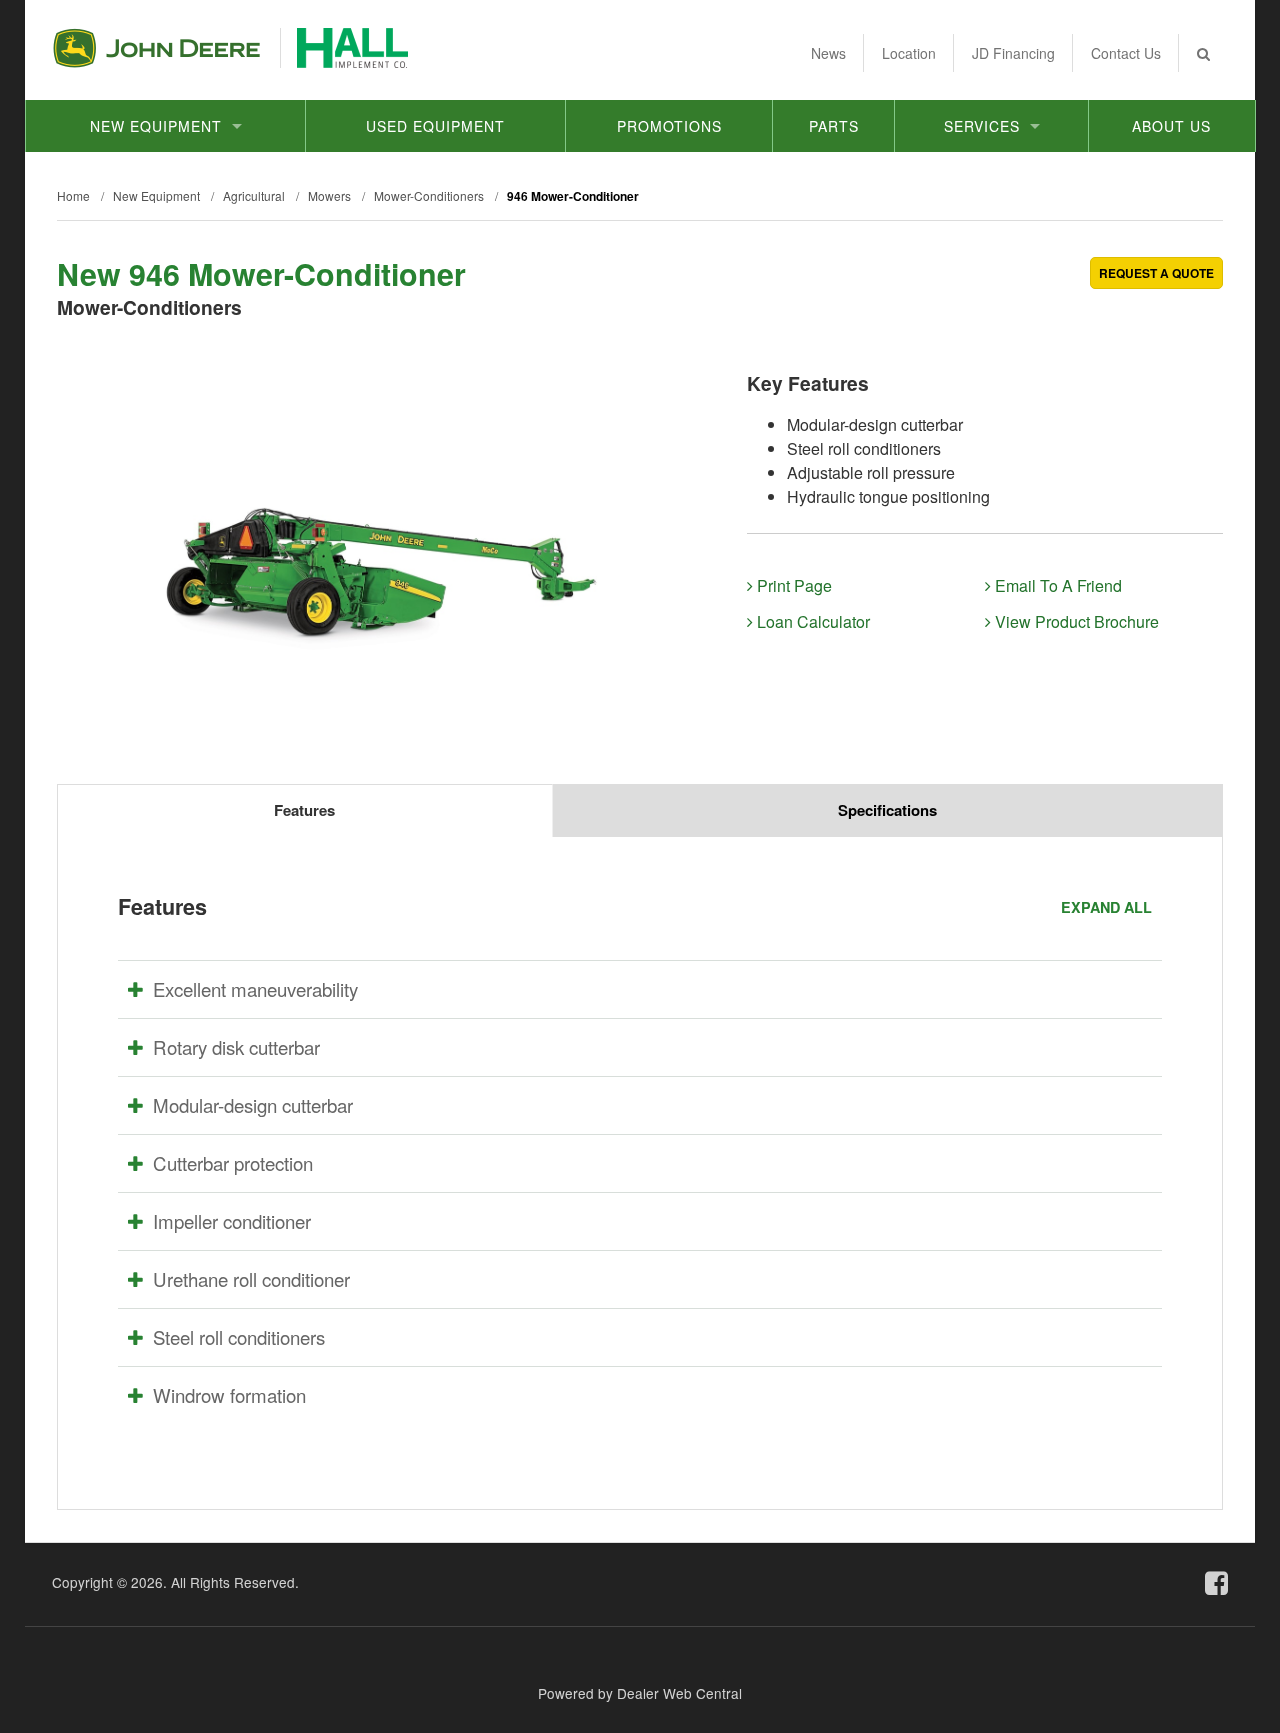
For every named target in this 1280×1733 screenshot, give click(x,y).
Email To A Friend (1056, 585)
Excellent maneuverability (255, 989)
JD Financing (1013, 53)
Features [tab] (304, 810)
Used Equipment (435, 126)
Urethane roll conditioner (251, 1279)
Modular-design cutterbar (253, 1105)
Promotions (669, 126)
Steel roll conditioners (239, 1337)
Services (982, 126)
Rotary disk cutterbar (236, 1047)
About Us (1171, 126)
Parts (834, 126)
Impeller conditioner (232, 1221)
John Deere (156, 48)
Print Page (792, 585)
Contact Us (1126, 53)
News (828, 53)
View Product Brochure (1075, 621)
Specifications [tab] (887, 810)
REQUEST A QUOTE (1156, 273)
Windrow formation (229, 1395)
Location (909, 53)
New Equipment (156, 126)
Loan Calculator (811, 621)
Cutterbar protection (233, 1163)
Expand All (1106, 907)
